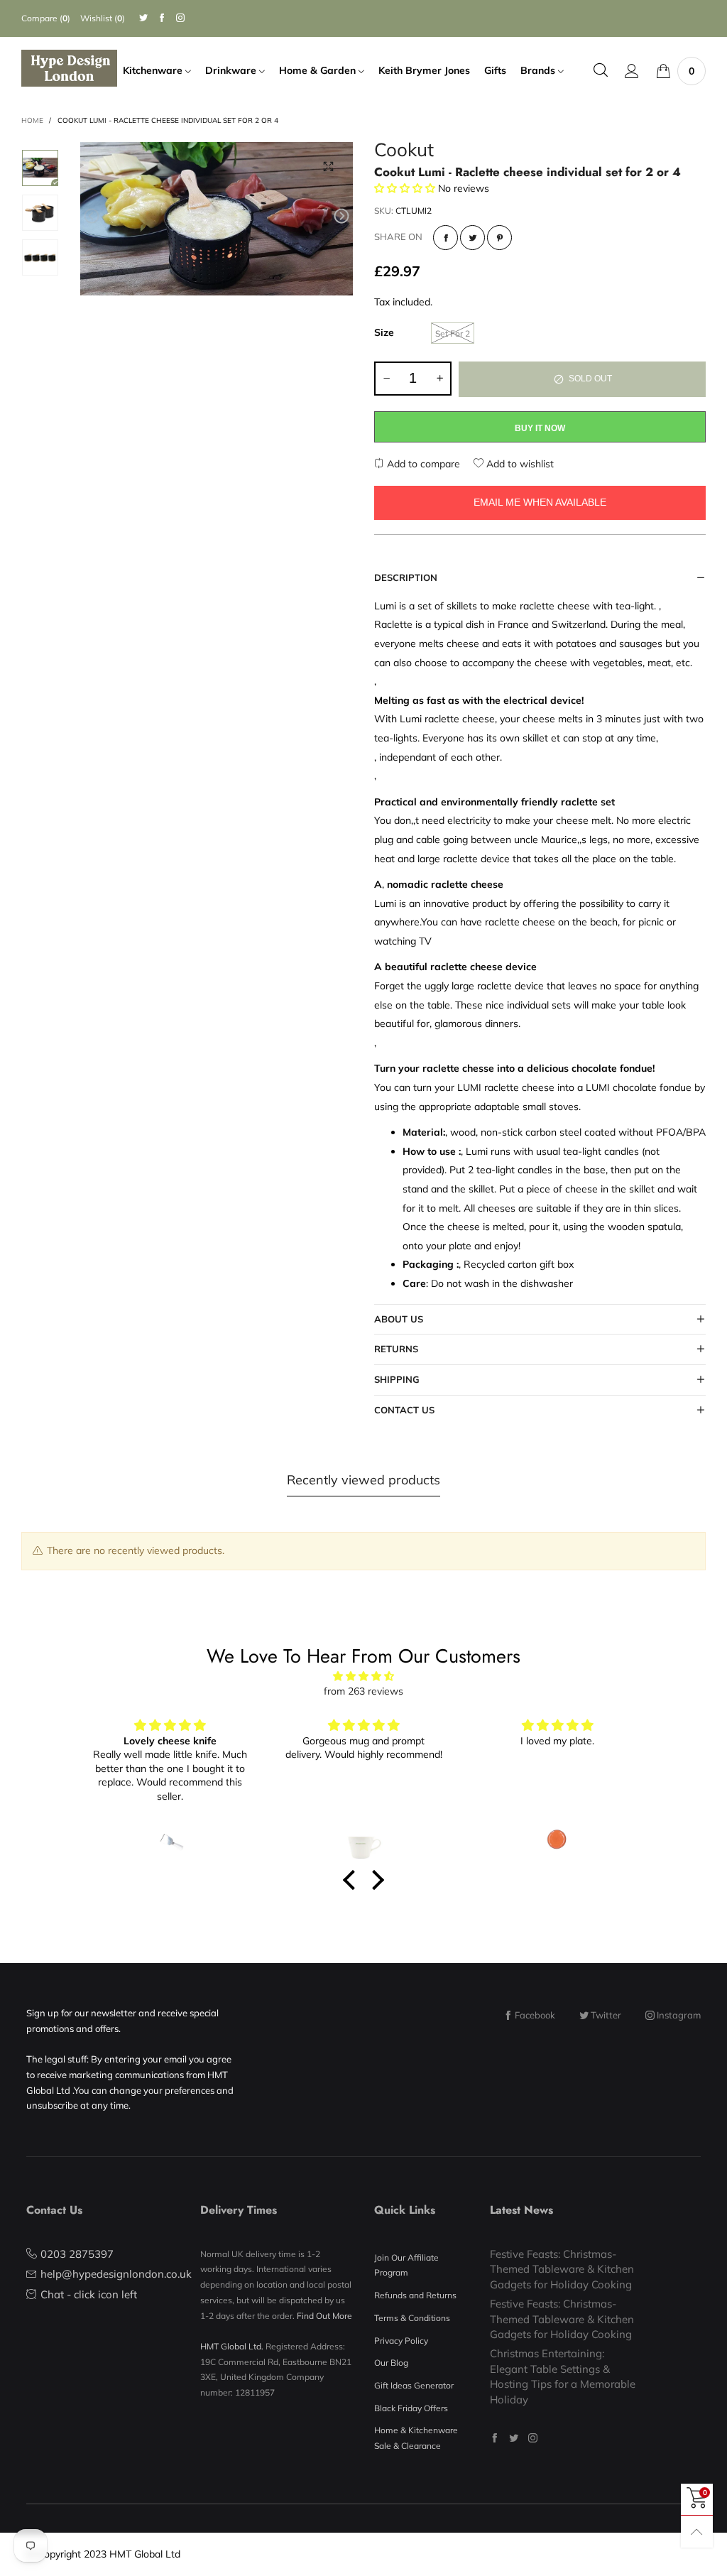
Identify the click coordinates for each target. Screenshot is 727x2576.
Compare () (46, 18)
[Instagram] (180, 18)
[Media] (328, 167)
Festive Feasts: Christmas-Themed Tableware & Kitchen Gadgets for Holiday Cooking (562, 2269)
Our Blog (391, 2363)
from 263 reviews (363, 1691)
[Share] (446, 238)
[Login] (632, 71)
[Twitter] (143, 18)
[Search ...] (601, 71)
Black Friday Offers (411, 2408)
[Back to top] (697, 2532)
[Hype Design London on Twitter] (514, 2438)
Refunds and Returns (415, 2295)
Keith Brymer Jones (424, 70)
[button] (92, 216)
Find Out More (324, 2316)
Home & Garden (319, 70)
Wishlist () (103, 18)
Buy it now (540, 428)
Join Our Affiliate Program (406, 2265)
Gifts (495, 70)
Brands (539, 70)
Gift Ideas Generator (414, 2385)
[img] (363, 1676)
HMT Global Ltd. (232, 2346)
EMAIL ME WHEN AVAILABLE (540, 502)
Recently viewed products (363, 1480)
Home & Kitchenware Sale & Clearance (416, 2438)
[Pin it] (499, 238)
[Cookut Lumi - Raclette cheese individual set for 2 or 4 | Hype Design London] (217, 219)
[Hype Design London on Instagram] (533, 2438)
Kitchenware (154, 70)
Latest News (521, 2210)
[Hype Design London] (69, 68)
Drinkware (232, 70)
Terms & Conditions (412, 2318)
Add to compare (422, 464)
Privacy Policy (401, 2341)
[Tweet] (472, 238)
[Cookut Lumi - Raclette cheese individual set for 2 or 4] (40, 257)
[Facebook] (162, 18)
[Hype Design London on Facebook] (494, 2438)
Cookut (404, 152)
